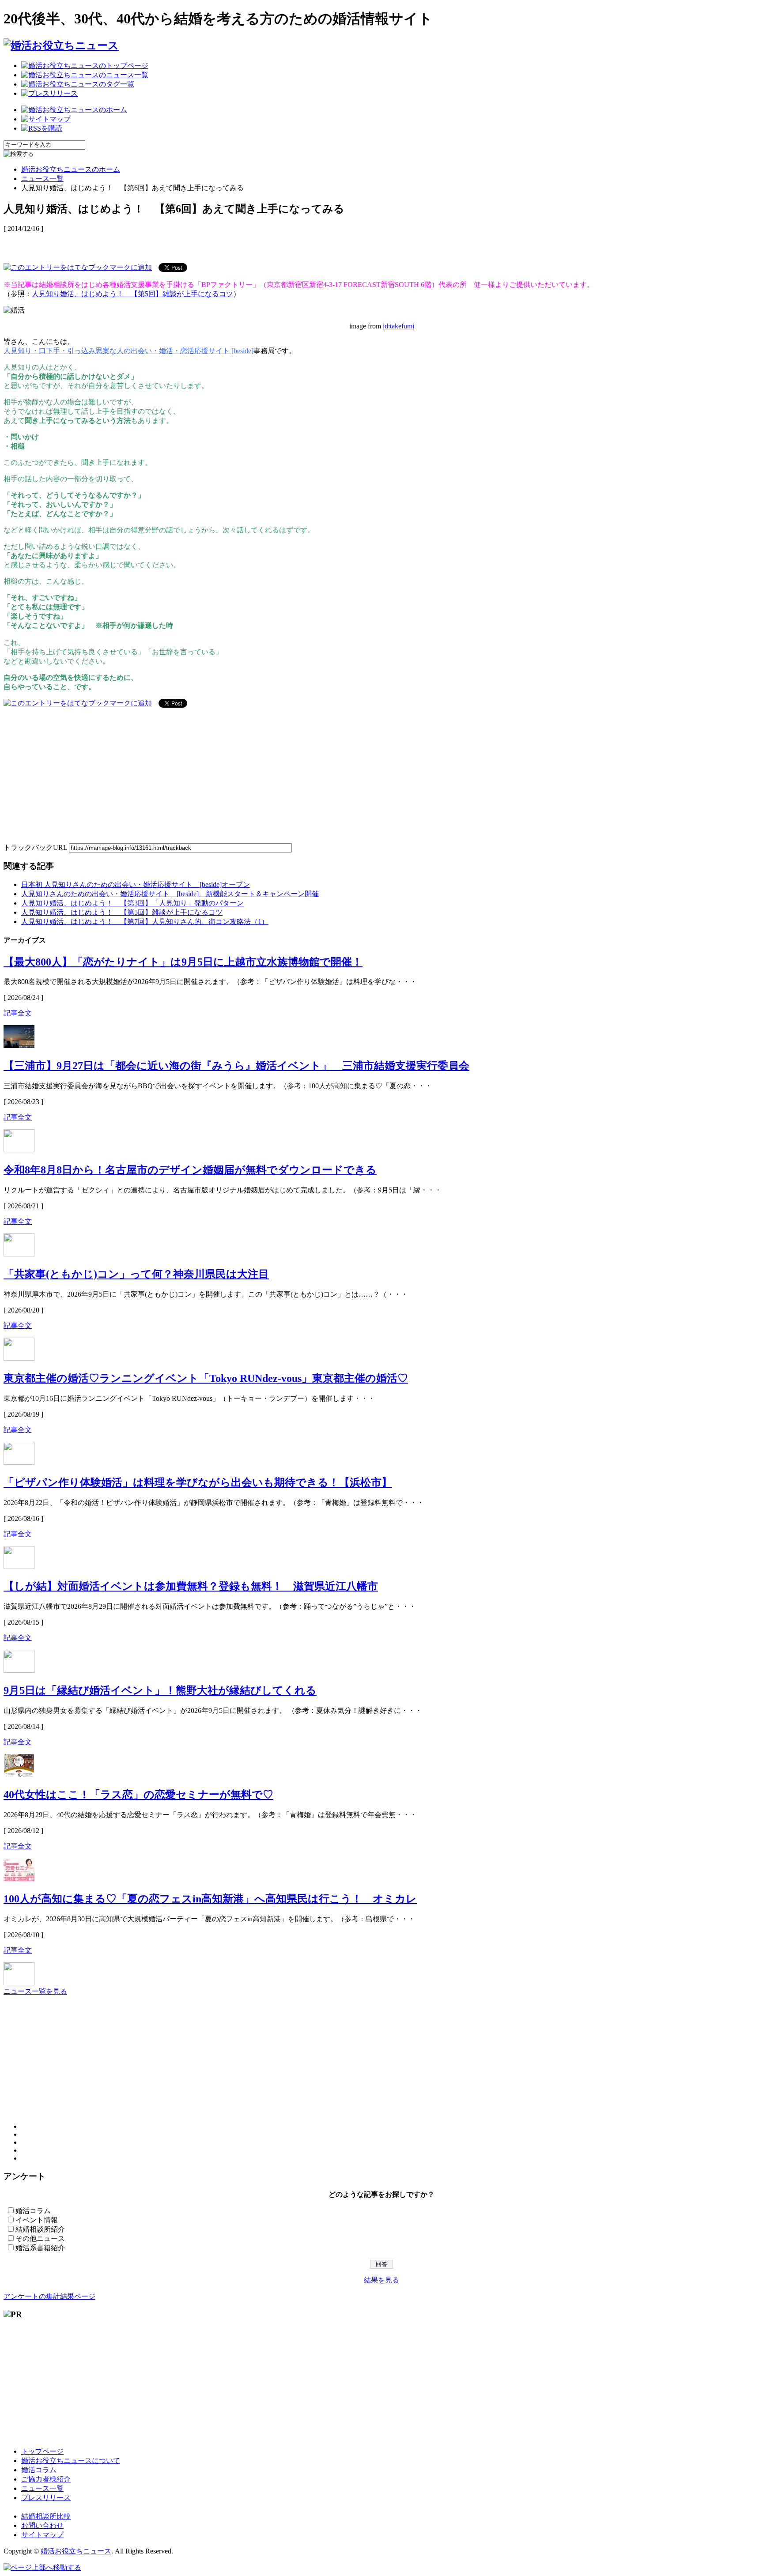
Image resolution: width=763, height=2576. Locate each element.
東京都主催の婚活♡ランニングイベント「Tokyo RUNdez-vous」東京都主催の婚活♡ (206, 1378)
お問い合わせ (42, 2525)
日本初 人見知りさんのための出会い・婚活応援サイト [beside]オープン (136, 884)
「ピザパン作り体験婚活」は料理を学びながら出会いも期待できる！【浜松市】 (198, 1482)
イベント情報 (37, 2220)
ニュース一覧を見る (35, 1991)
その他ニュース (40, 2238)
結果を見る (381, 2280)
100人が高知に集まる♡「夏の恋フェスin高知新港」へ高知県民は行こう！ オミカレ (210, 1899)
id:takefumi (398, 326)
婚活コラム (33, 2211)
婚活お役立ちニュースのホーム (71, 169)
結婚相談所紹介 (40, 2229)
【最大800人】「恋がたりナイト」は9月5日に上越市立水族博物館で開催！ (183, 962)
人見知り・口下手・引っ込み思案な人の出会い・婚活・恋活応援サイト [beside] (128, 351)
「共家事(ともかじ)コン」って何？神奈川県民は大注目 (136, 1274)
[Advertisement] (107, 243)
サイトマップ (42, 2535)
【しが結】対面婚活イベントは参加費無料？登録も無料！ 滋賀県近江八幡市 (191, 1586)
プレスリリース (46, 2498)
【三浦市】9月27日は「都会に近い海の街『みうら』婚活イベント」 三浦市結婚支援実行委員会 (236, 1066)
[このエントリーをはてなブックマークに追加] (78, 267)
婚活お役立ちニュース (76, 2551)
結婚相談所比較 (46, 2516)
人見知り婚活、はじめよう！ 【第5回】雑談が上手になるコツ (132, 294)
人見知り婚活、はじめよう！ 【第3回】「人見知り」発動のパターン (132, 903)
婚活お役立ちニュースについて (71, 2461)
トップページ (42, 2451)
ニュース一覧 (42, 179)
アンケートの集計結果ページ (49, 2296)
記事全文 (18, 1013)
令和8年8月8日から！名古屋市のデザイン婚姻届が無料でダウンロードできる (190, 1170)
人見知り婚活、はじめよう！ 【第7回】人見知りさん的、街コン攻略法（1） (145, 922)
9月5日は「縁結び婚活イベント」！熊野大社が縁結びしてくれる (160, 1690)
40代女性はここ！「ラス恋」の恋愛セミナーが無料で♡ (138, 1795)
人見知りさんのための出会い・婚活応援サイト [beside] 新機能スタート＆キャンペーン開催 (170, 894)
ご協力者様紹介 (46, 2479)
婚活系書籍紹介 (40, 2248)
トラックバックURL (35, 847)
